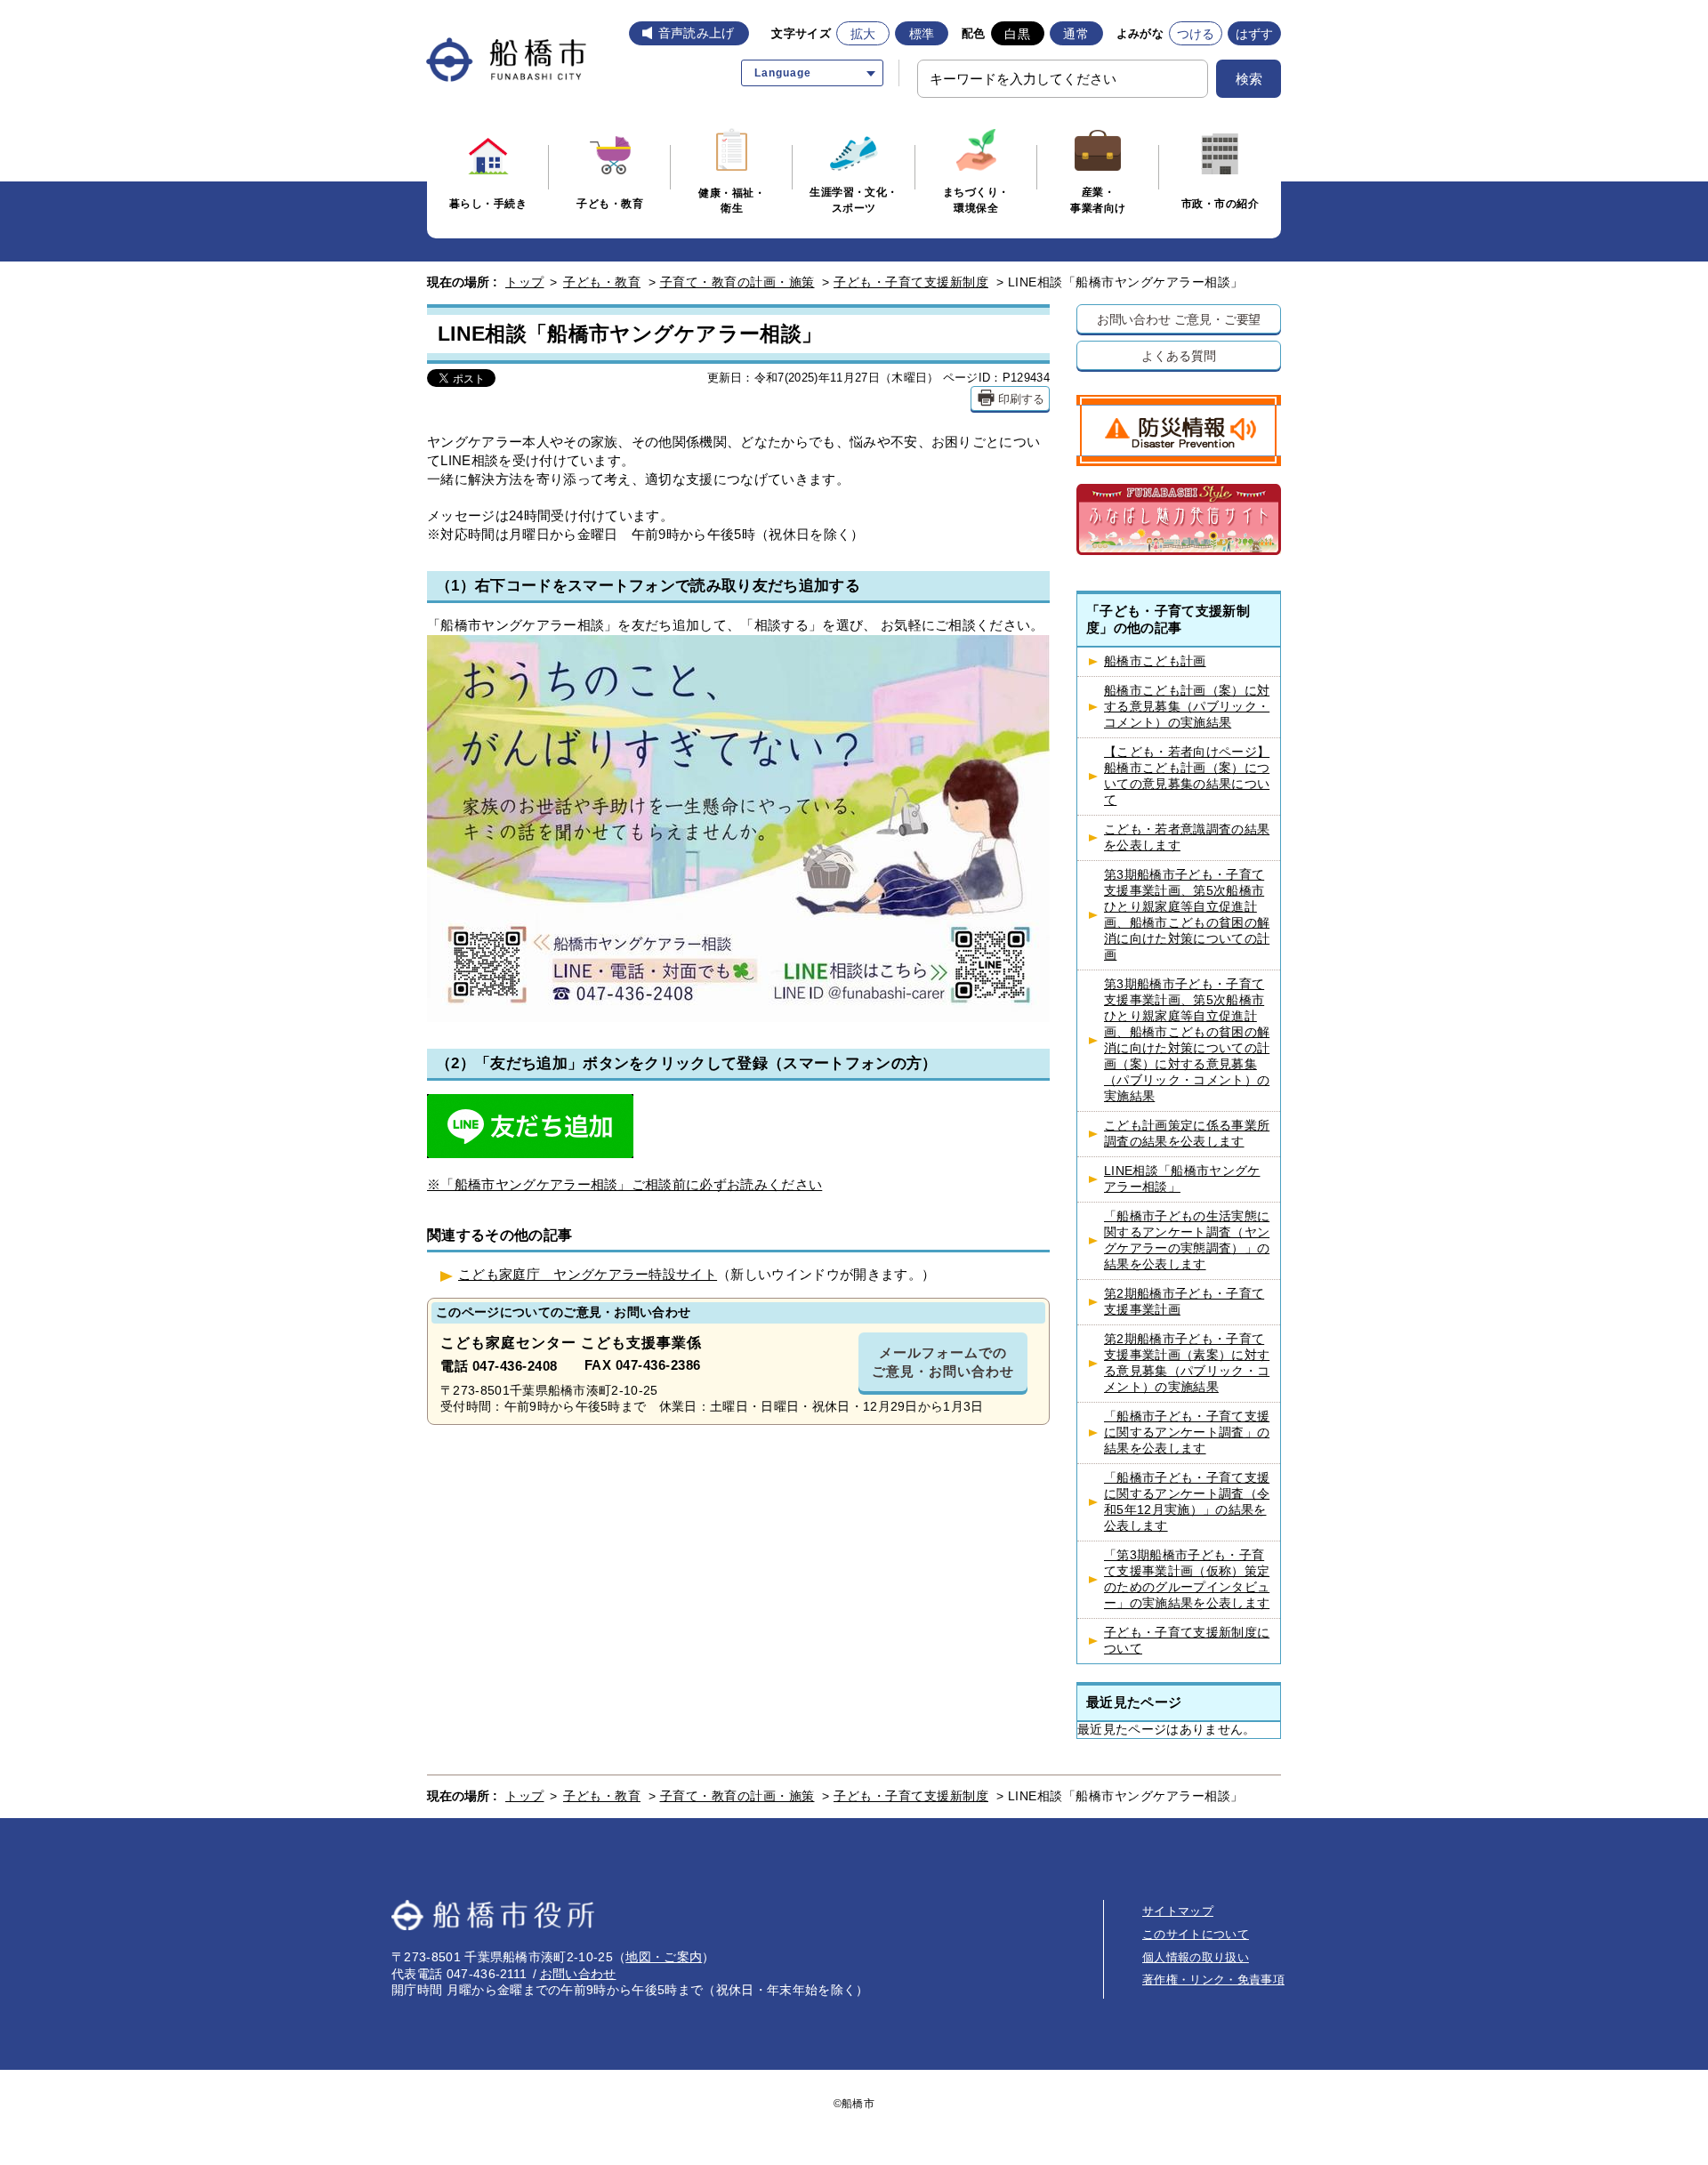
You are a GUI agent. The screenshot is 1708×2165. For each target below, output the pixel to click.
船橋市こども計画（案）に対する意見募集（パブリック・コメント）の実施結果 (1187, 707)
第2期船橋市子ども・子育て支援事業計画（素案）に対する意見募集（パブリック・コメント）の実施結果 (1187, 1363)
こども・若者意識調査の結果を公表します (1187, 837)
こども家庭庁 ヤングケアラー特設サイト (588, 1274)
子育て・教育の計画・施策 (737, 282)
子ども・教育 (602, 282)
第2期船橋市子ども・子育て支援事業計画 (1184, 1302)
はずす (1255, 34)
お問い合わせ (578, 1974)
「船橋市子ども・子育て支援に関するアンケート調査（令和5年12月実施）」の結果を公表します (1187, 1502)
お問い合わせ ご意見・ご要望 (1179, 319)
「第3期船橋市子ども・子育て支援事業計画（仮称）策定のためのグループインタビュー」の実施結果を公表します (1187, 1579)
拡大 (863, 34)
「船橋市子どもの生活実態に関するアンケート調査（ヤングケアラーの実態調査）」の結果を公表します (1187, 1240)
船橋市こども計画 (1155, 661)
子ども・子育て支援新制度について (1187, 1641)
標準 (922, 34)
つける (1196, 34)
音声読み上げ (697, 33)
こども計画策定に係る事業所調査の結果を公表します (1187, 1134)
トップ (525, 282)
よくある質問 (1178, 355)
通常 (1076, 34)
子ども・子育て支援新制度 (911, 282)
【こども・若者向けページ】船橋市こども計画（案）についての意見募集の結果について (1187, 776)
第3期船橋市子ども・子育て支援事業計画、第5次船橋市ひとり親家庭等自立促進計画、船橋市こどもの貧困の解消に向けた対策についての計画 (1187, 915)
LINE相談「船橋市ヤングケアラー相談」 (1182, 1179)
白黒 (1017, 34)
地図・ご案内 (664, 1957)
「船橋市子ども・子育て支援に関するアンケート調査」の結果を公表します (1187, 1433)
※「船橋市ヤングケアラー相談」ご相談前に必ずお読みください (624, 1184)
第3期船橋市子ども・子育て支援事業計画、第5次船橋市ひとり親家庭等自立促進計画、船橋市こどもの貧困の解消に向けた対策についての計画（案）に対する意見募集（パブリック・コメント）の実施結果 (1187, 1040)
